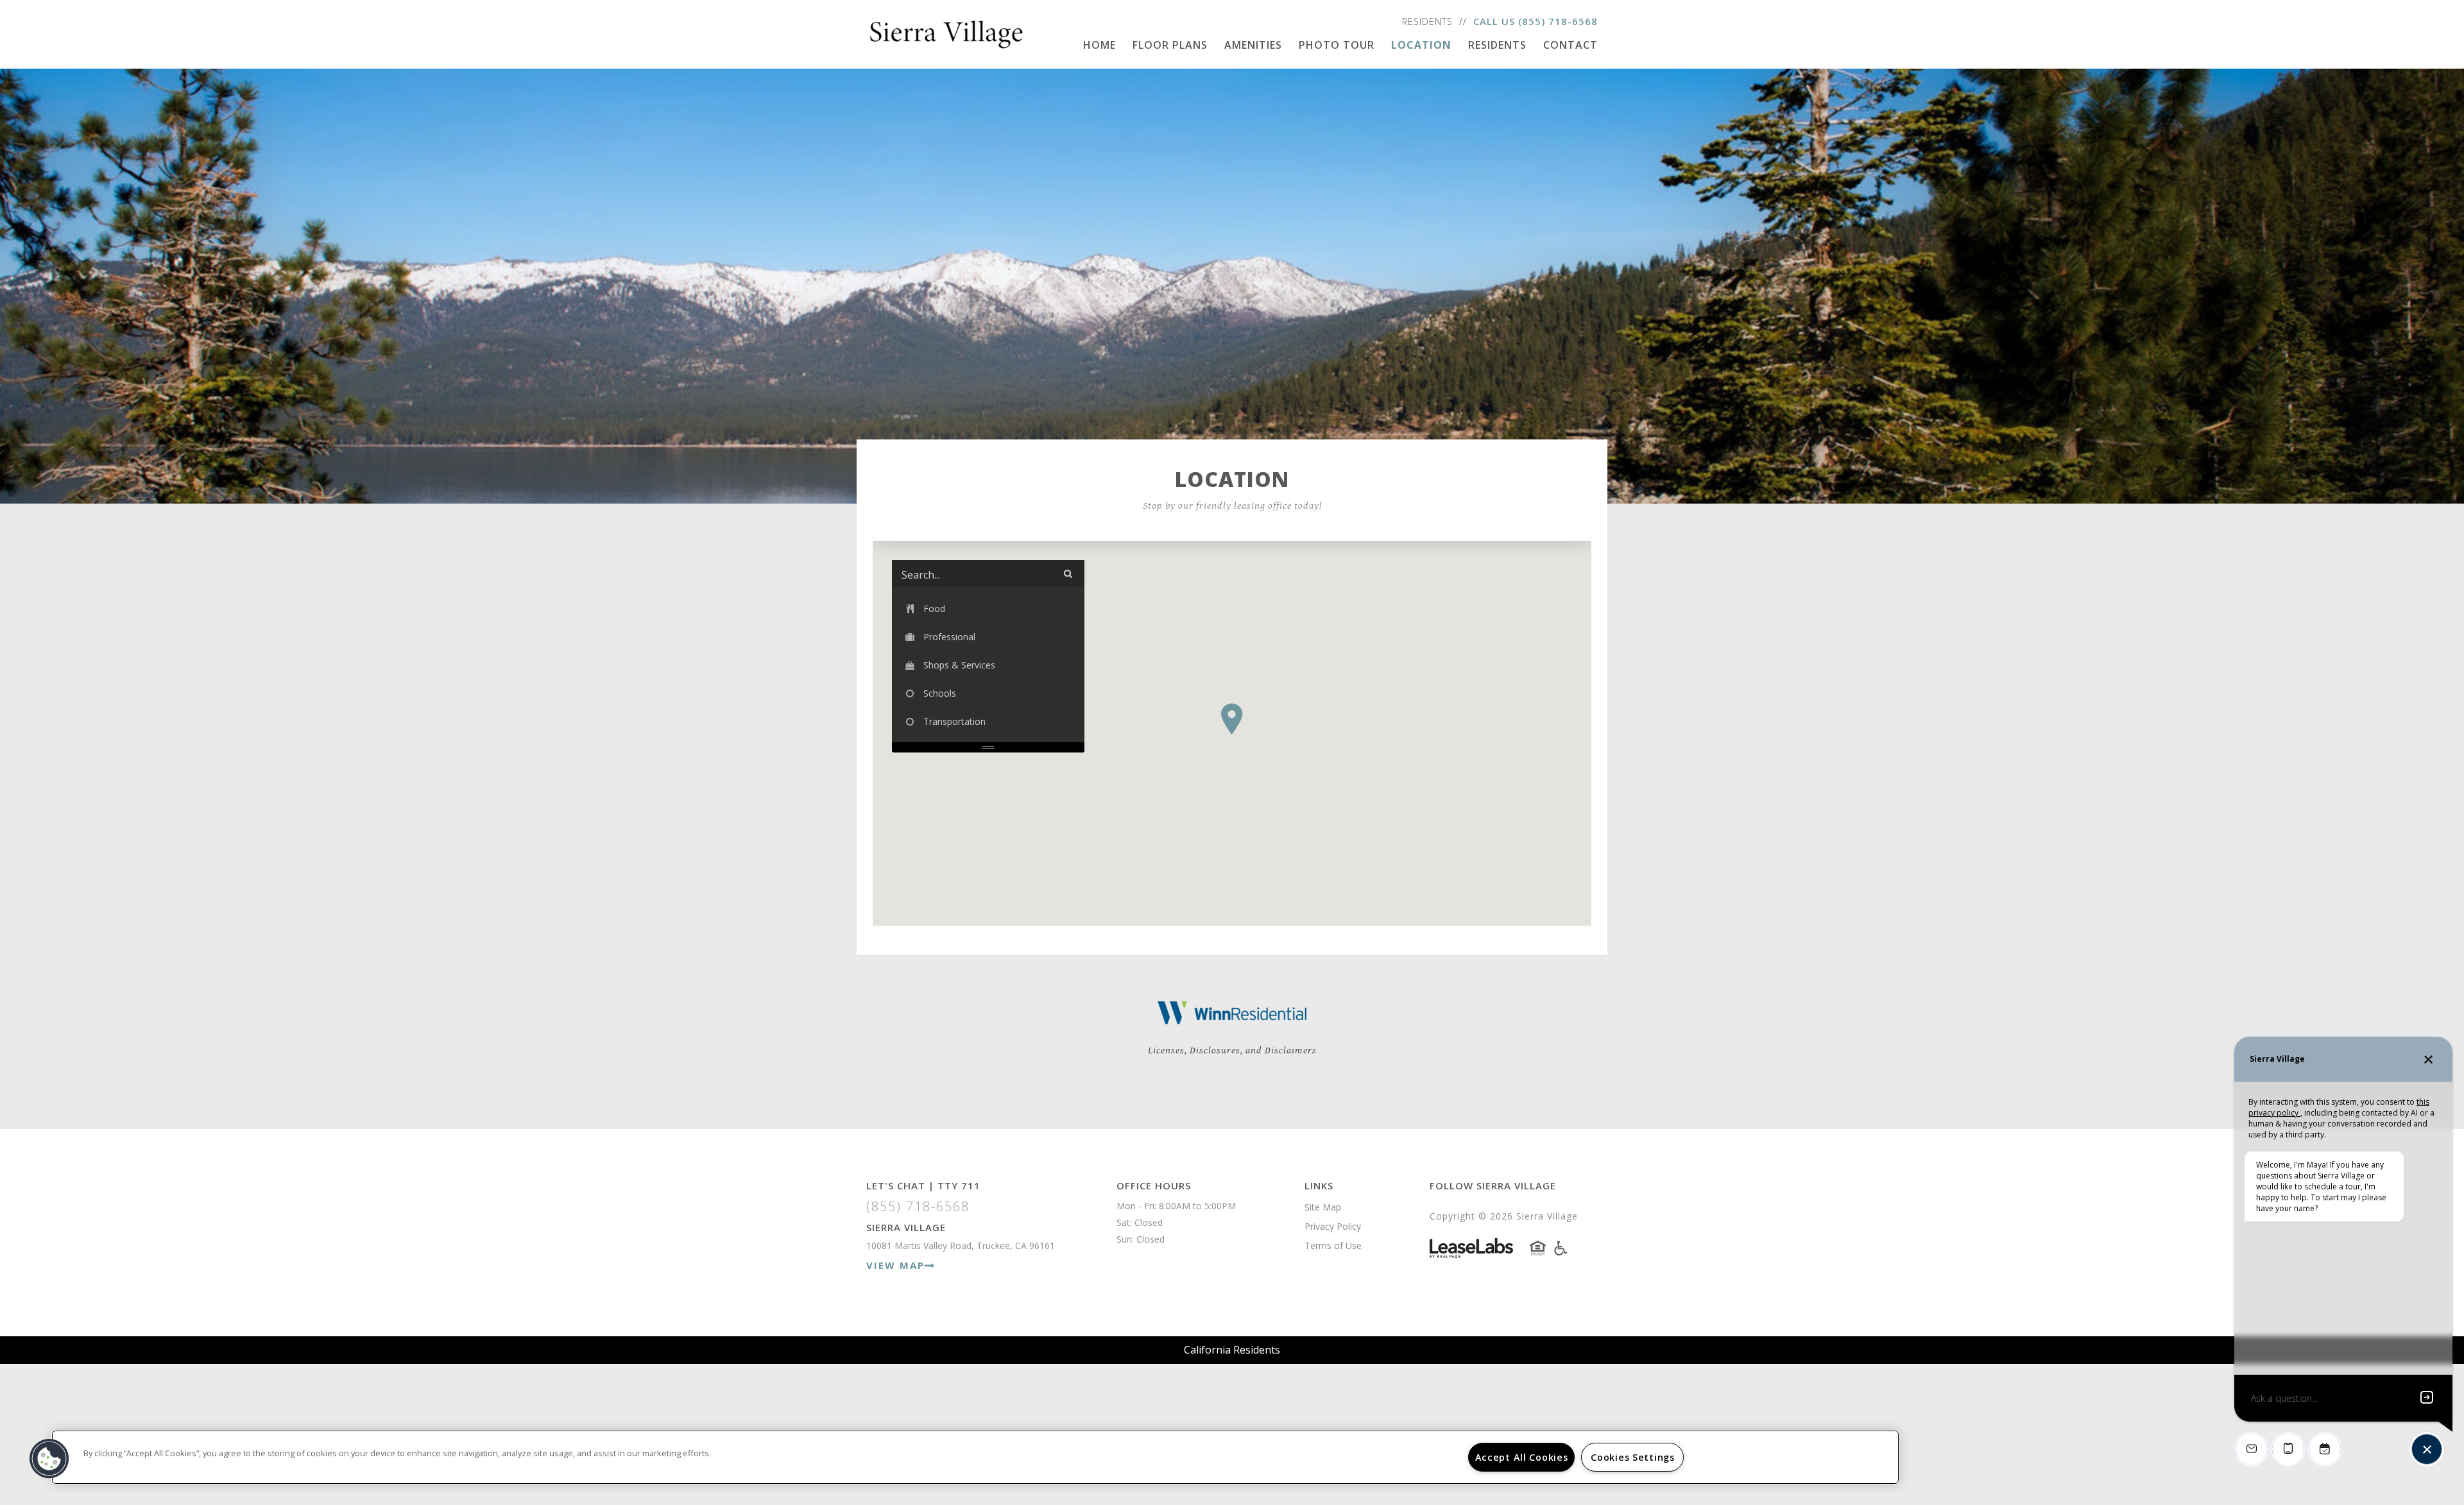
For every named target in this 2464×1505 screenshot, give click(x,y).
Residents (1427, 21)
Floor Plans (1170, 45)
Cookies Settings (1633, 1457)
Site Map (1323, 1207)
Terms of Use (1333, 1246)
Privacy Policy (1333, 1226)
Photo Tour (1337, 45)
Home (1099, 45)
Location (1421, 45)
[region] (975, 1457)
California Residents (1232, 1350)
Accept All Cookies (1522, 1457)
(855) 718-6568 (1558, 21)
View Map (895, 1265)
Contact (1570, 45)
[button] (1232, 719)
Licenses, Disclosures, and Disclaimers (1232, 1050)
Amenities (1253, 45)
